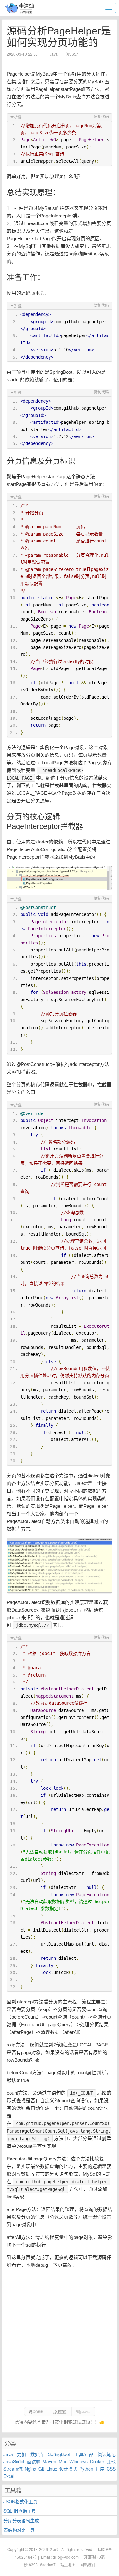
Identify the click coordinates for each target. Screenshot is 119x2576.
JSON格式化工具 (20, 2501)
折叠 (18, 117)
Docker (97, 2461)
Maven (49, 2461)
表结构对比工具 (19, 2530)
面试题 (34, 2461)
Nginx (30, 2469)
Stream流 (13, 2469)
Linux (52, 2469)
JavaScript (14, 2461)
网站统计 (88, 2564)
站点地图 (68, 2564)
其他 (111, 2461)
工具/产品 (84, 2454)
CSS (111, 2469)
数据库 (37, 2454)
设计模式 (68, 2469)
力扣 (22, 2454)
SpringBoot (59, 2454)
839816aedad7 (42, 2564)
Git (41, 2469)
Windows (79, 2461)
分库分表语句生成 (21, 2520)
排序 (100, 2469)
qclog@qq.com (66, 2557)
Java (8, 2454)
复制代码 (101, 117)
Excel (9, 2476)
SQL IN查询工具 (20, 2511)
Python (86, 2469)
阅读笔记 (107, 2454)
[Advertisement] (60, 2335)
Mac (63, 2461)
